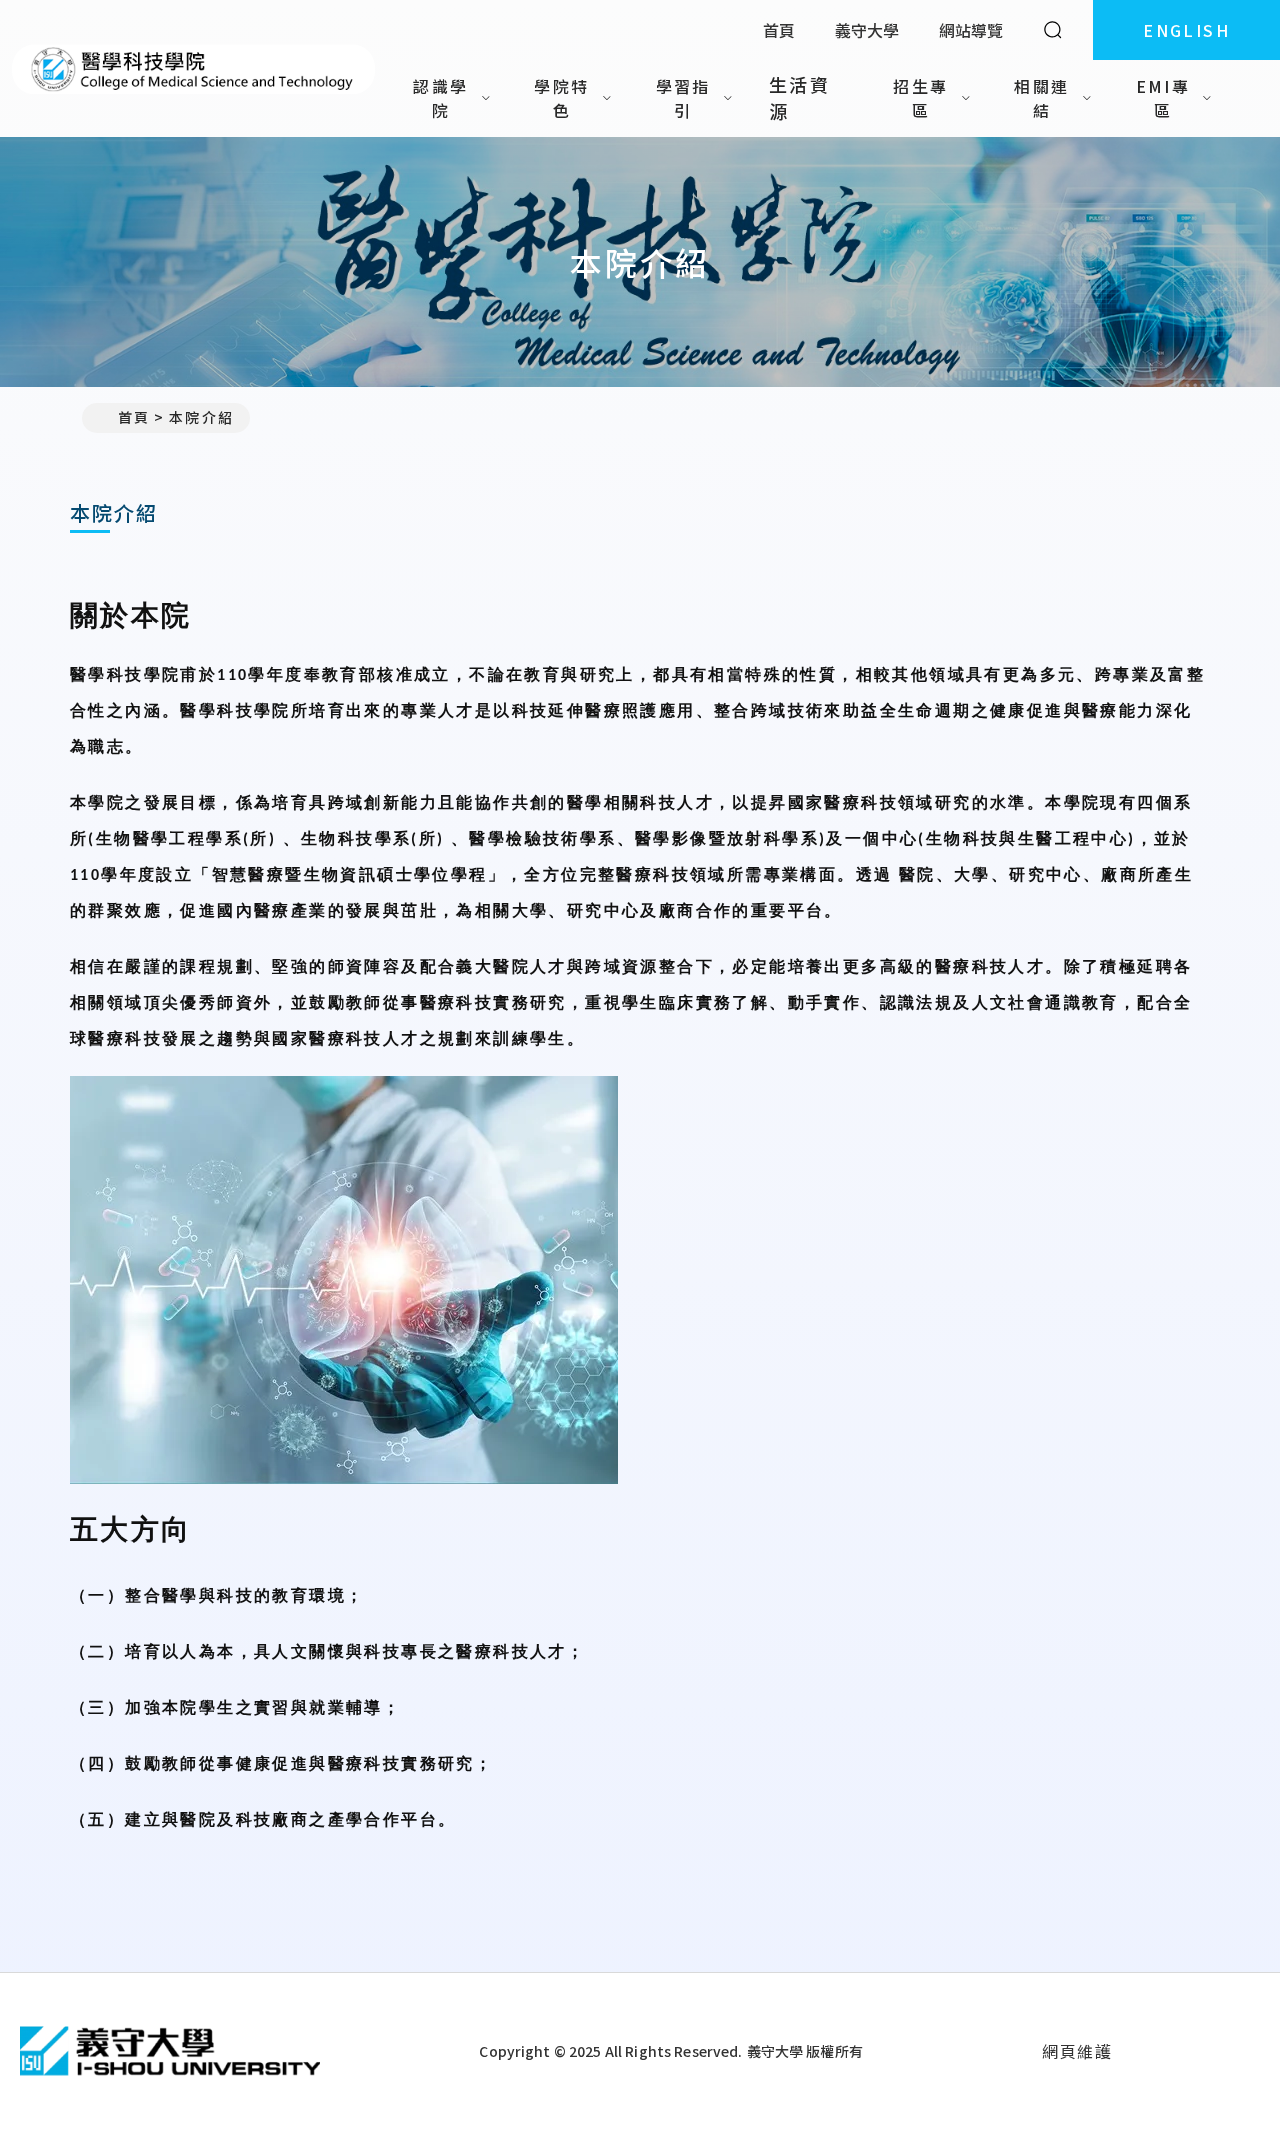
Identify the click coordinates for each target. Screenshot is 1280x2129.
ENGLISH (1186, 30)
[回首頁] (193, 69)
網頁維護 (1077, 2051)
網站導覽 (971, 30)
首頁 (779, 30)
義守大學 (867, 30)
